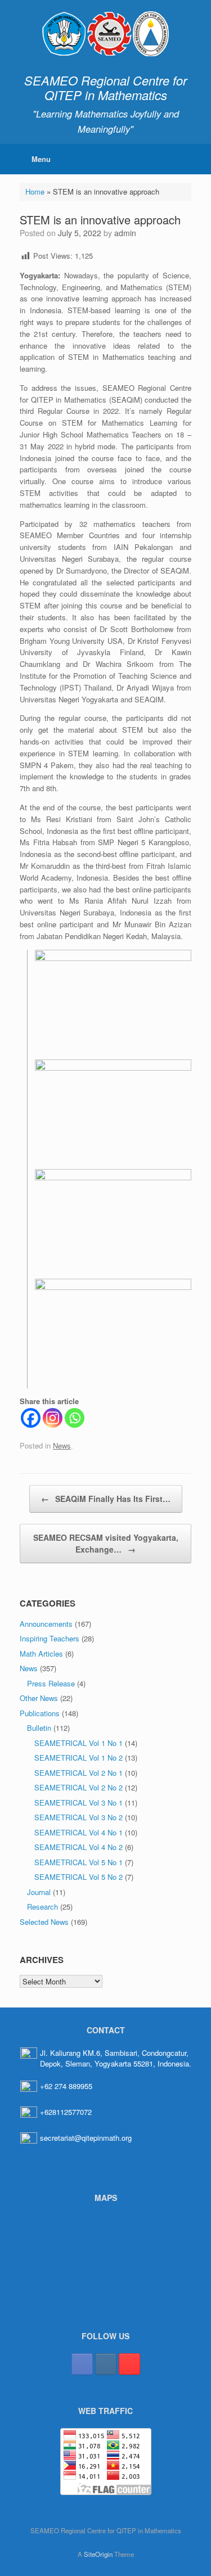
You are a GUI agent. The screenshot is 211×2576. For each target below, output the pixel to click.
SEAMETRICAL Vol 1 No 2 (78, 1758)
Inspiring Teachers (50, 1638)
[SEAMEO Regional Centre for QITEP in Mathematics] (105, 34)
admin (125, 233)
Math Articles (41, 1654)
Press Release (51, 1683)
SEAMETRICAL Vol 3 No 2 (78, 1817)
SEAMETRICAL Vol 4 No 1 (78, 1832)
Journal (39, 1892)
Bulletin (39, 1728)
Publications (40, 1713)
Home (35, 191)
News (62, 1445)
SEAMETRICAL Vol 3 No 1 (78, 1803)
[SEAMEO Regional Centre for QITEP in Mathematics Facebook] (82, 2364)
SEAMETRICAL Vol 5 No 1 (78, 1862)
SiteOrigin (98, 2554)
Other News (39, 1698)
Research (42, 1907)
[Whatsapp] (75, 1418)
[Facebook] (31, 1418)
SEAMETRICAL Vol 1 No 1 (78, 1743)
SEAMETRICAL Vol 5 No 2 (78, 1877)
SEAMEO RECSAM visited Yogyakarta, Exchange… (106, 1543)
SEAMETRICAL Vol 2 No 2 (78, 1787)
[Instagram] (53, 1418)
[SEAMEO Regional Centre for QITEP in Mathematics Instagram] (106, 2364)
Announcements (46, 1624)
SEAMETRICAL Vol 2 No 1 (78, 1773)
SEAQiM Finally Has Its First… (106, 1499)
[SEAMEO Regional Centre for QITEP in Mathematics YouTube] (129, 2364)
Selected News (44, 1922)
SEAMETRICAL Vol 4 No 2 (78, 1847)
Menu (41, 159)
